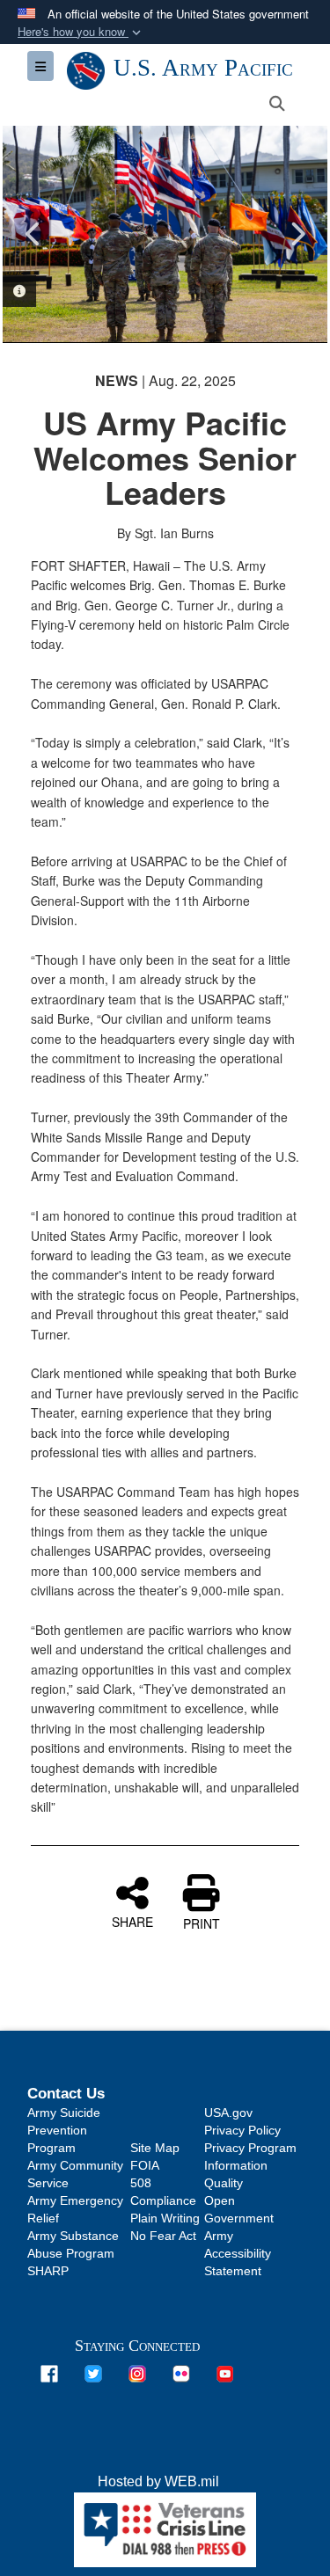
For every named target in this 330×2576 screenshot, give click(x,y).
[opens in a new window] (49, 2373)
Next (297, 234)
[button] (81, 32)
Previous (33, 234)
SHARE (132, 1921)
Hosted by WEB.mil (158, 2481)
